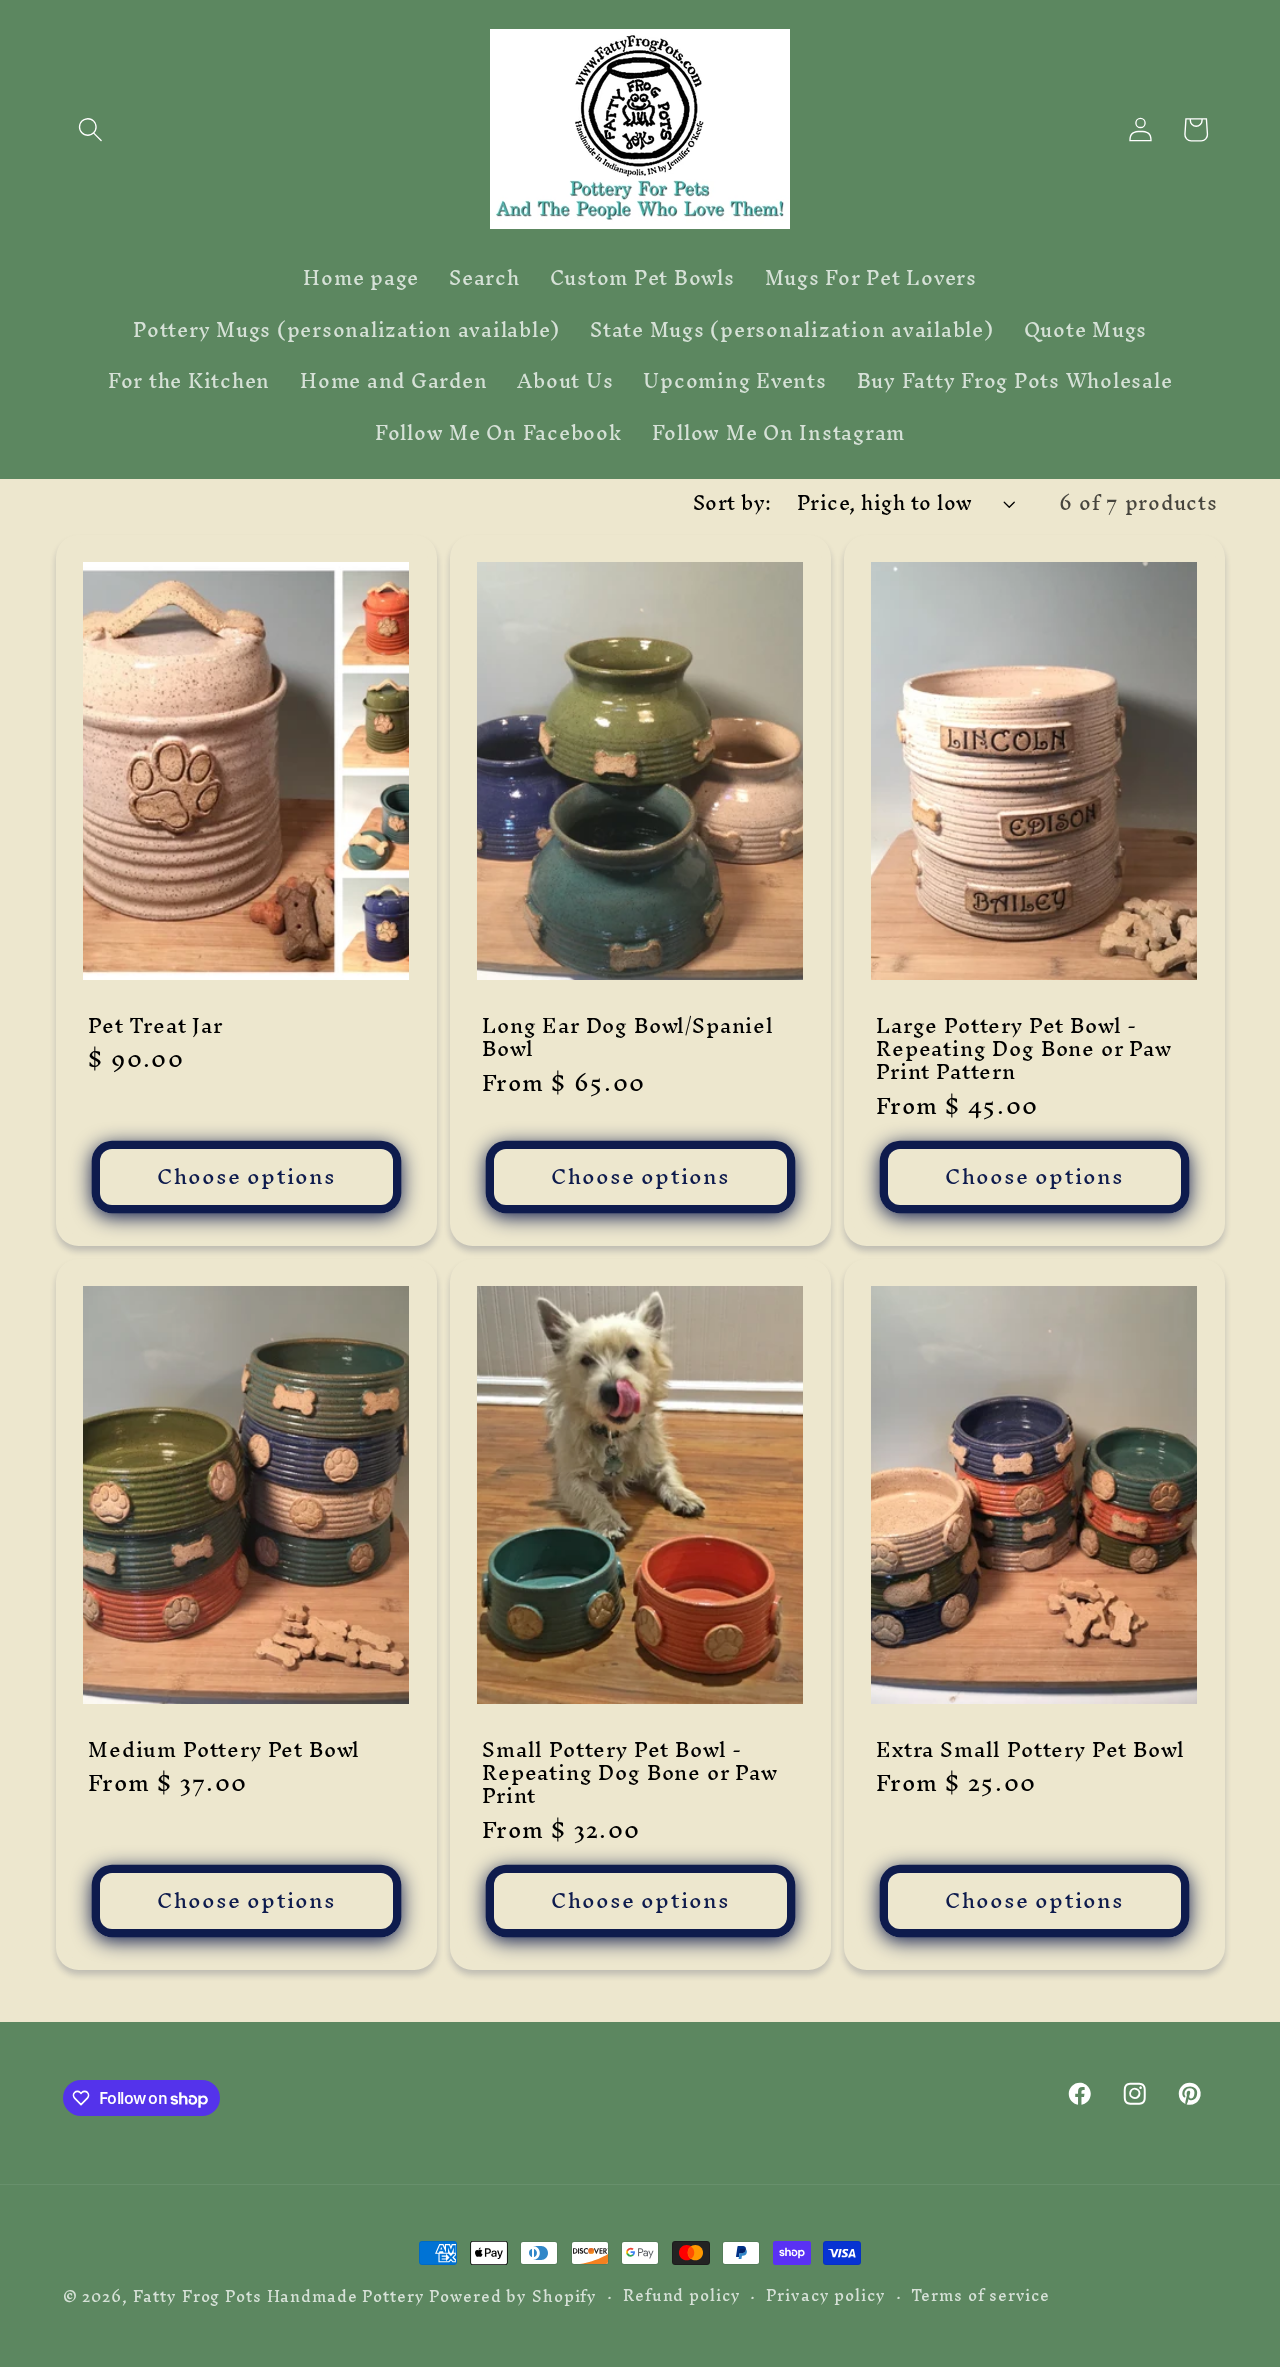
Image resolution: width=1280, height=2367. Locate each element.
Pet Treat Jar (155, 1024)
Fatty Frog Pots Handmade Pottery (279, 2296)
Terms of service (980, 2295)
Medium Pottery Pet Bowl (224, 1749)
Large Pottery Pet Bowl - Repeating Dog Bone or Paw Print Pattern (1024, 1047)
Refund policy (681, 2295)
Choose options (246, 1176)
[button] (90, 129)
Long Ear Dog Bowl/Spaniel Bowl (628, 1036)
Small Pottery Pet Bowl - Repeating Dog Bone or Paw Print (630, 1772)
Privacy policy (825, 2295)
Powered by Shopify (513, 2296)
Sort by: (732, 502)
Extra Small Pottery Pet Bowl (1030, 1749)
